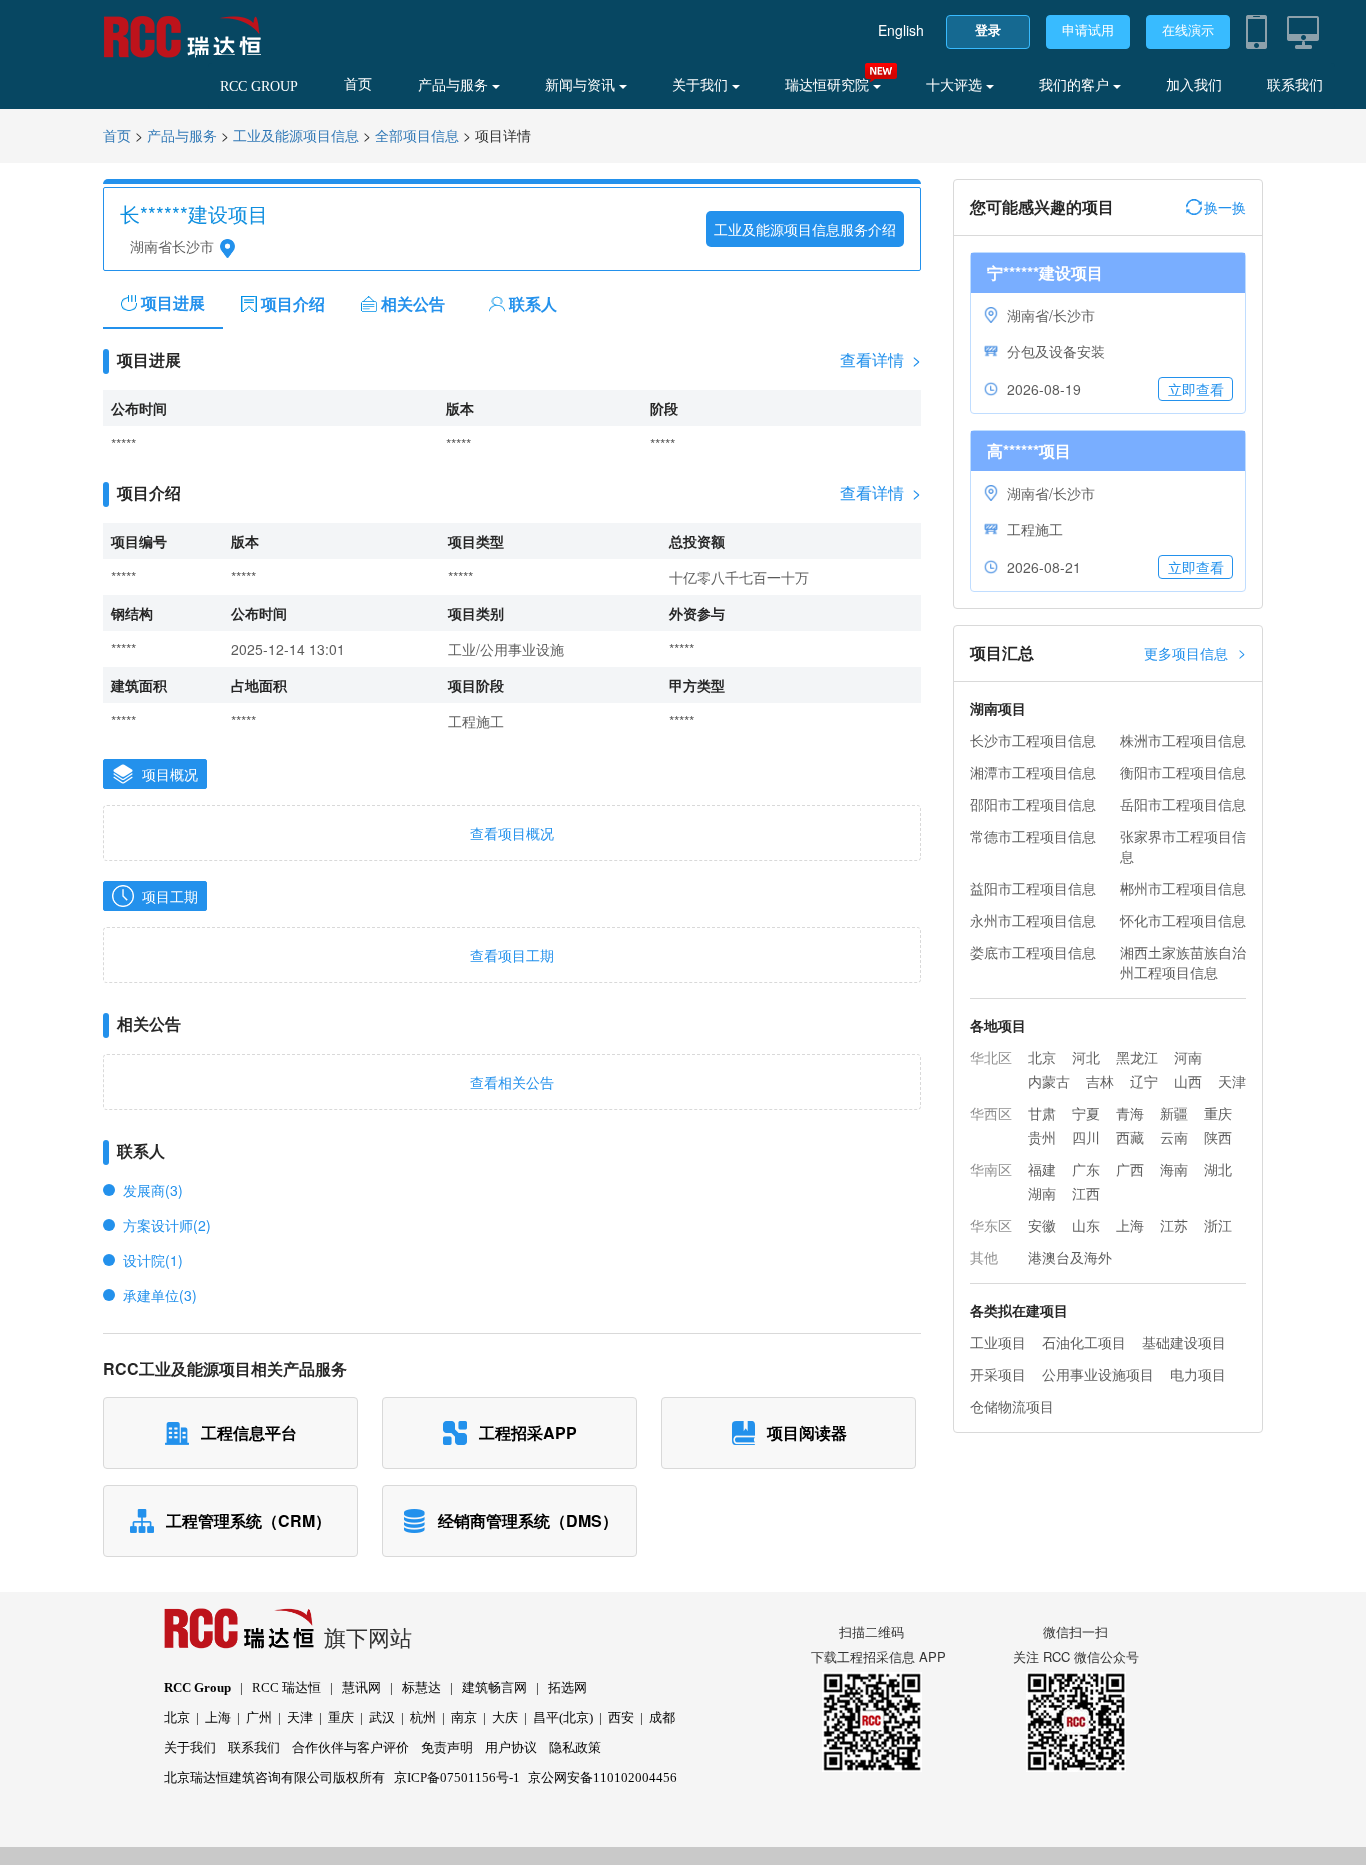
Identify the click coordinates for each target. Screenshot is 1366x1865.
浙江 (1218, 1225)
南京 (464, 1717)
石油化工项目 (1084, 1342)
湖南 (1042, 1193)
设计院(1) (153, 1260)
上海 (1130, 1225)
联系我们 (1295, 85)
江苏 (1174, 1225)
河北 (1086, 1057)
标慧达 (421, 1687)
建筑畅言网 (494, 1687)
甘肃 (1042, 1113)
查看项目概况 (512, 833)
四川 (1086, 1137)
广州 (259, 1717)
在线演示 (1188, 30)
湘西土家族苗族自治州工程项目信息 (1183, 962)
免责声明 (447, 1747)
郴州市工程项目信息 (1183, 888)
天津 (1232, 1081)
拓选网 (567, 1687)
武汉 (382, 1717)
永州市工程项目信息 (1033, 920)
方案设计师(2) (167, 1225)
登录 (988, 30)
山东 (1086, 1225)
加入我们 (1194, 85)
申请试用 (1088, 30)
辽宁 (1144, 1081)
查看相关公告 (512, 1082)
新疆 (1174, 1113)
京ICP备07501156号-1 (457, 1777)
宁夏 (1086, 1113)
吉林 (1100, 1081)
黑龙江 (1137, 1057)
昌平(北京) (563, 1717)
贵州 (1042, 1137)
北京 (1042, 1057)
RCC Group (197, 1687)
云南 (1174, 1137)
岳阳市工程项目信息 (1183, 804)
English (901, 30)
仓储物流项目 (1012, 1406)
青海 (1130, 1113)
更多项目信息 (1195, 652)
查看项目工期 (512, 955)
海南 (1174, 1169)
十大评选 (956, 85)
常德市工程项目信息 (1033, 836)
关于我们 (702, 85)
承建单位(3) (160, 1295)
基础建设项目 (1184, 1342)
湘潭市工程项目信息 (1033, 772)
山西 (1188, 1081)
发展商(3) (153, 1190)
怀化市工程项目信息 (1183, 920)
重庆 (1218, 1113)
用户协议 (511, 1747)
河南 (1188, 1057)
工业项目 (998, 1342)
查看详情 (880, 360)
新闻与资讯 (582, 85)
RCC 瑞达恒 (286, 1687)
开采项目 (998, 1374)
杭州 (423, 1717)
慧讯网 (361, 1687)
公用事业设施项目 (1098, 1374)
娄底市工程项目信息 (1033, 952)
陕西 (1218, 1137)
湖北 (1218, 1169)
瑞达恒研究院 (829, 85)
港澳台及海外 (1070, 1257)
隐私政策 (575, 1747)
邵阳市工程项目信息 (1033, 804)
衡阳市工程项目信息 (1183, 772)
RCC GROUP (259, 86)
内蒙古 (1049, 1081)
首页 (358, 84)
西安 (621, 1717)
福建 (1042, 1169)
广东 (1086, 1169)
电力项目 (1198, 1374)
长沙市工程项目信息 (1033, 740)
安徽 (1042, 1225)
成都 (662, 1717)
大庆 (505, 1717)
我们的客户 (1076, 85)
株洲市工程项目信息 (1183, 740)
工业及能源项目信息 (296, 136)
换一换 (1225, 207)
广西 (1130, 1169)
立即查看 (1196, 389)
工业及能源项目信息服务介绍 (805, 229)
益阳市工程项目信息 (1033, 888)
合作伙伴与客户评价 (350, 1747)
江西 (1086, 1193)
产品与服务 (455, 85)
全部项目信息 (417, 136)
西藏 (1130, 1137)
